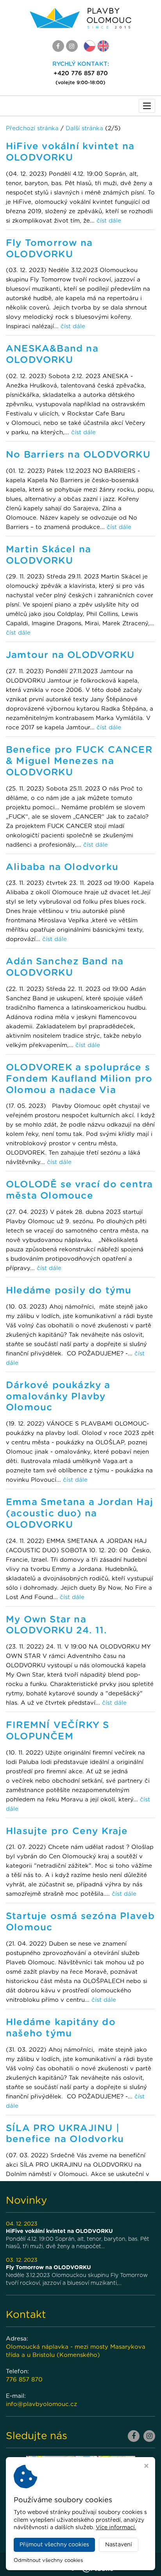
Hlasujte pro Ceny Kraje (67, 1831)
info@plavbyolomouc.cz (41, 2404)
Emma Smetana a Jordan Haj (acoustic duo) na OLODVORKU (80, 1514)
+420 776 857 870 (81, 73)
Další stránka (84, 128)
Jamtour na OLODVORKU (70, 655)
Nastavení (119, 2545)
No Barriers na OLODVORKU (78, 455)
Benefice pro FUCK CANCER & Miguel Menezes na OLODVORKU (79, 761)
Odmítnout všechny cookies (48, 2561)
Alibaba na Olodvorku (62, 867)
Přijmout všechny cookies (54, 2545)
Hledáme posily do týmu (69, 1291)
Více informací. (116, 2528)
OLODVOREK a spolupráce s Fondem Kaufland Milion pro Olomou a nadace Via (79, 1079)
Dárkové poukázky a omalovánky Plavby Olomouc (58, 1397)
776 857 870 (24, 2380)
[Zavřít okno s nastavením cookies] (146, 2467)
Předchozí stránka (32, 128)
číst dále (109, 221)
